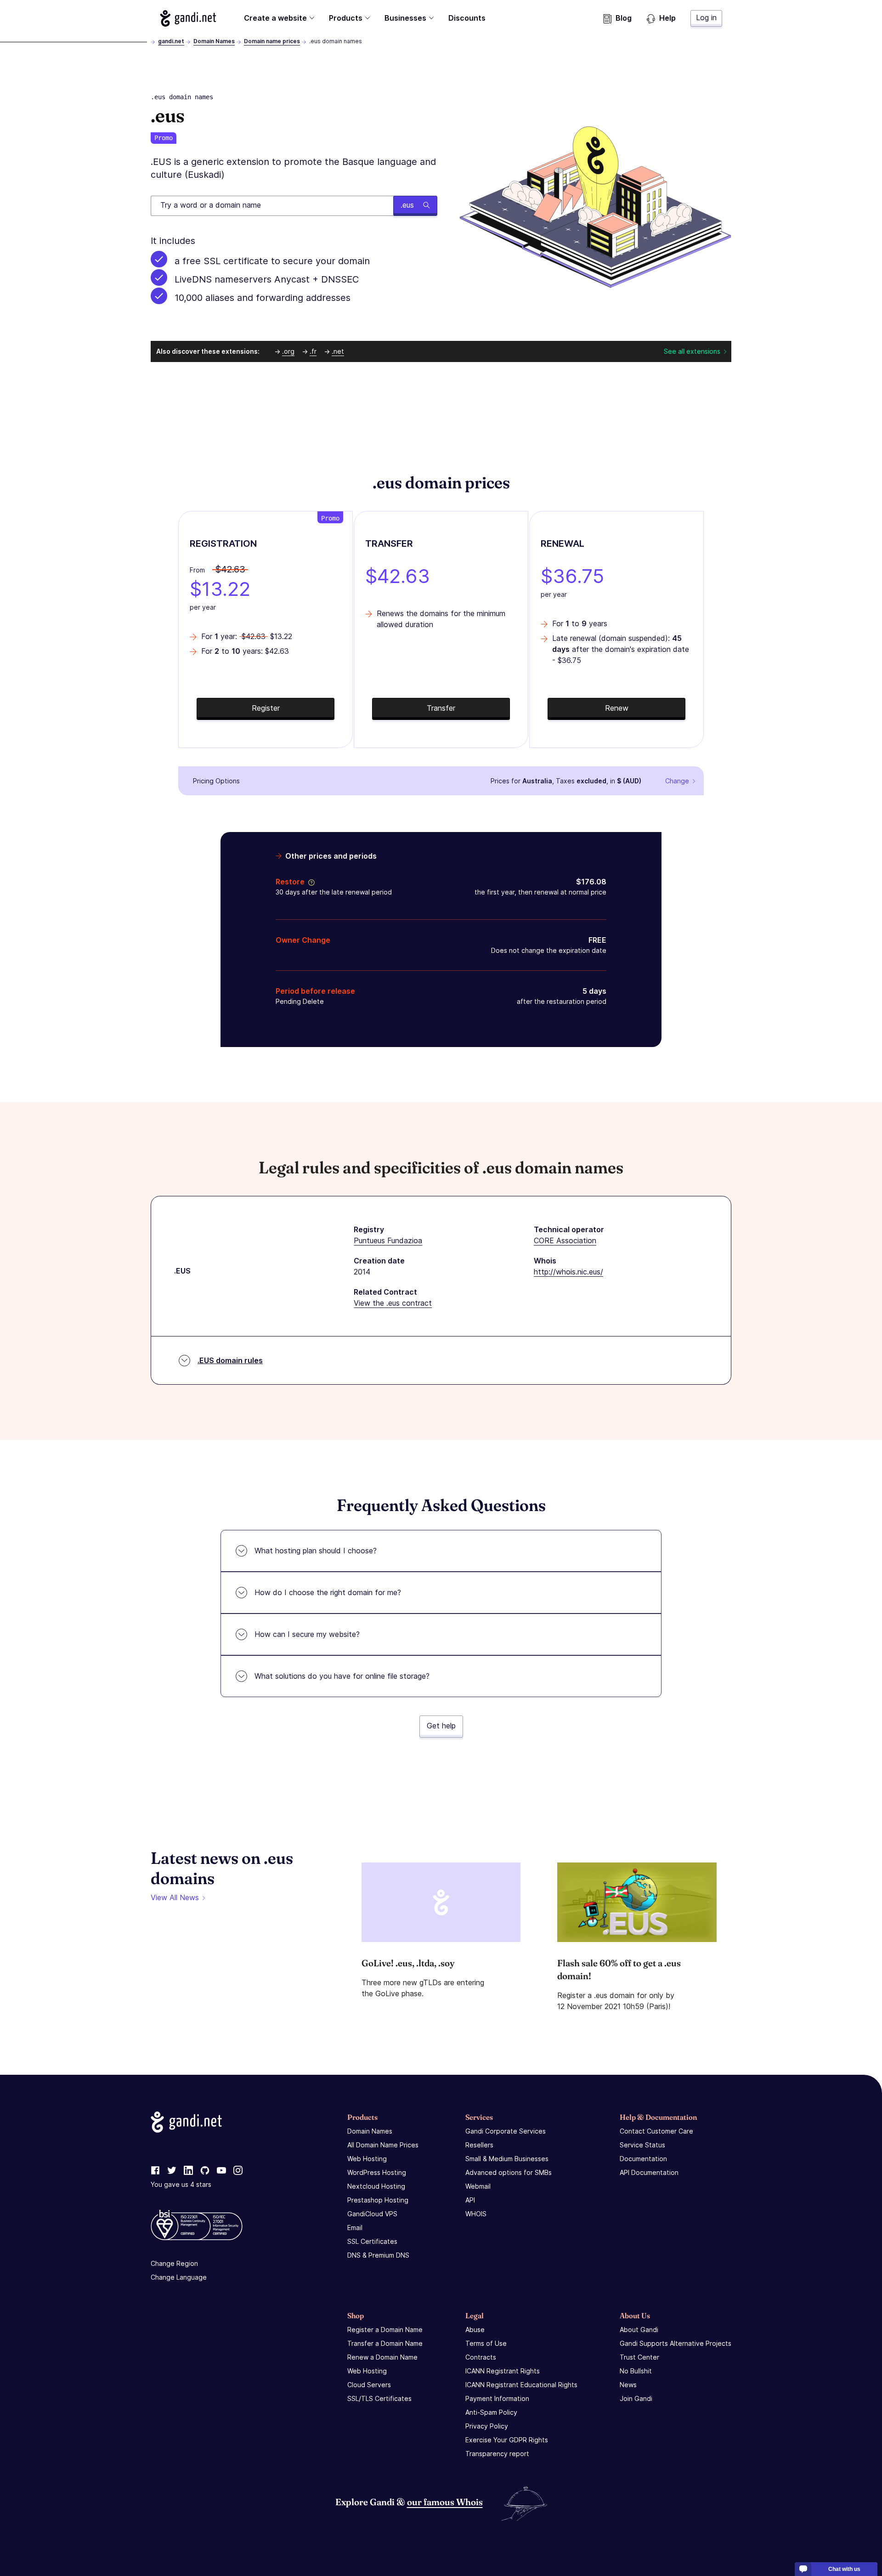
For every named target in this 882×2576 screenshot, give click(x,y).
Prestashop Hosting (378, 2200)
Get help (441, 1726)
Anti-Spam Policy (491, 2412)
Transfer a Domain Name (385, 2343)
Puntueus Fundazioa (388, 1240)
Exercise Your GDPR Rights (507, 2440)
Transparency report (497, 2454)
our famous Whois (445, 2502)
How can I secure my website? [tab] (307, 1634)
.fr (313, 351)
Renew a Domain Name (382, 2357)
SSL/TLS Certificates (379, 2398)
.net (338, 351)
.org (288, 351)
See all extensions (692, 351)
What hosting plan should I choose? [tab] (316, 1551)
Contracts (481, 2357)
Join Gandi (636, 2398)
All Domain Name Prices (383, 2145)
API (470, 2200)
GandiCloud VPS (372, 2214)
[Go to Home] (188, 18)
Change (677, 781)
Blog (624, 18)
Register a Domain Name (385, 2330)
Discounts (467, 18)
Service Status (642, 2145)
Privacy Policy (487, 2426)
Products (346, 18)
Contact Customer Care (656, 2131)
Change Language (179, 2277)
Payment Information (497, 2398)
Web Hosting (367, 2159)
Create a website (275, 18)
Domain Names (214, 41)
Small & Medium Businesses (507, 2159)
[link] (155, 2171)
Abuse (475, 2330)
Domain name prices (272, 41)
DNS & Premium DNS (378, 2255)
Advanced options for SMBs (509, 2172)
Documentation (643, 2159)
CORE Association (565, 1240)
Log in (706, 17)
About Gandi (639, 2330)
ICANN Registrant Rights (503, 2371)
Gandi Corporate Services (506, 2131)
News (628, 2385)
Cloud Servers (369, 2385)
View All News (175, 1897)
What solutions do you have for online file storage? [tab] (342, 1676)
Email (355, 2228)
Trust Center (639, 2357)
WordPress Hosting (377, 2172)
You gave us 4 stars (181, 2184)
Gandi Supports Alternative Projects (676, 2343)
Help (667, 18)
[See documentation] (310, 882)
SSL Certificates (372, 2241)
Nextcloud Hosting (376, 2186)
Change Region (174, 2263)
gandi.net (171, 41)
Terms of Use (486, 2343)
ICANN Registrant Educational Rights (521, 2385)
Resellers (479, 2145)
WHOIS (476, 2214)
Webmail (478, 2186)
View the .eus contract (393, 1303)
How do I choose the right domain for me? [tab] (328, 1592)
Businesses (405, 18)
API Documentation (649, 2172)
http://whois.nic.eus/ (568, 1272)
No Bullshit (636, 2371)
